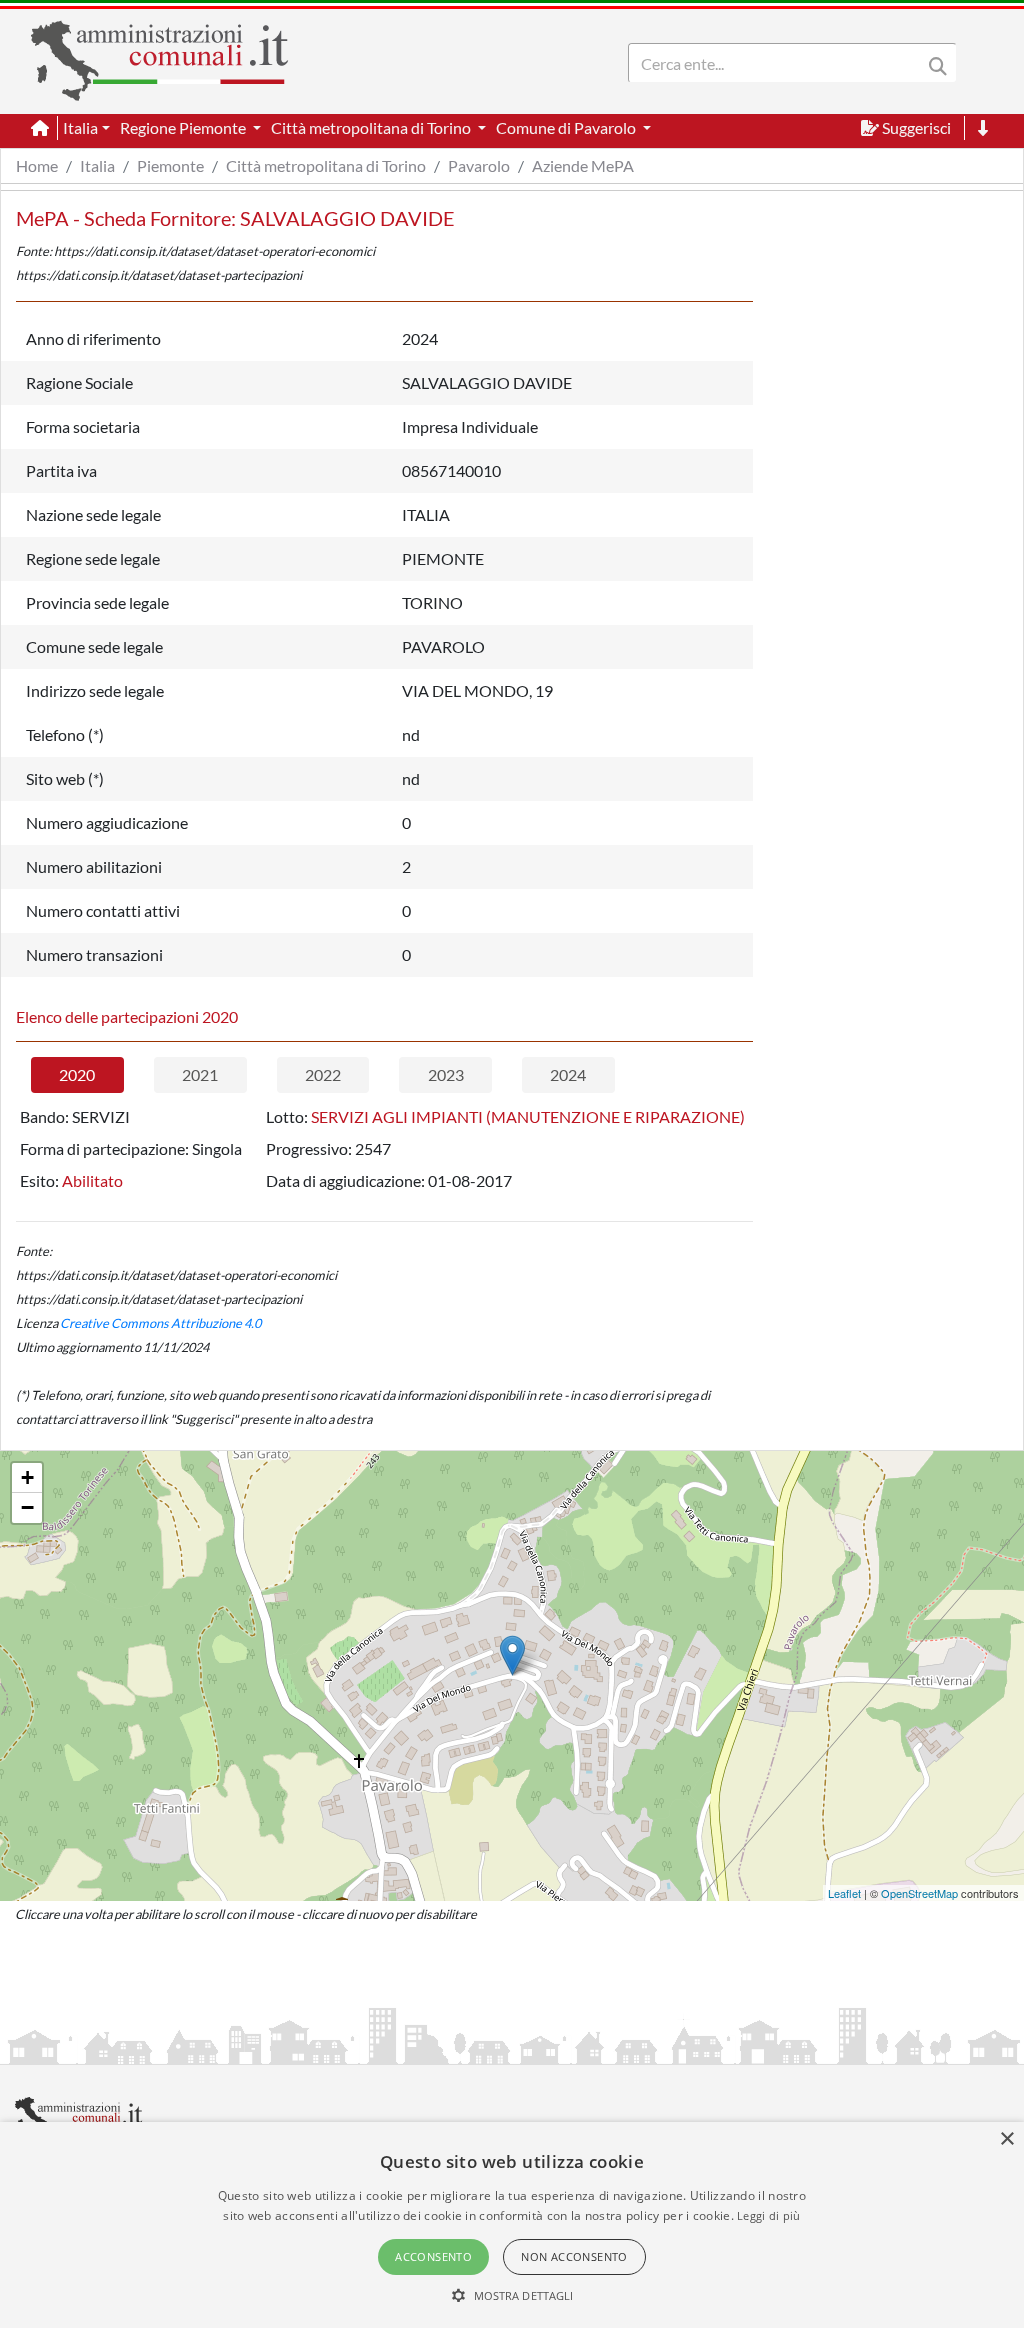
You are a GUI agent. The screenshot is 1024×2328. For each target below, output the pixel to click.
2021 (200, 1074)
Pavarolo (479, 165)
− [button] (27, 1507)
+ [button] (27, 1477)
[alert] (512, 2225)
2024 (568, 1074)
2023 (446, 1074)
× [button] (1006, 2139)
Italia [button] (80, 127)
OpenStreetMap (919, 1893)
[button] (512, 2295)
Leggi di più (769, 2215)
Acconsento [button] (433, 2256)
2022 (323, 1074)
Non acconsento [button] (574, 2256)
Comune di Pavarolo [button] (567, 127)
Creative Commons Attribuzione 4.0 (160, 1323)
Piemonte (170, 165)
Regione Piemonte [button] (184, 127)
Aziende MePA (583, 165)
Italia (97, 165)
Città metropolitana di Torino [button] (372, 127)
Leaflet (844, 1893)
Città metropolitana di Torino (326, 165)
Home (37, 165)
